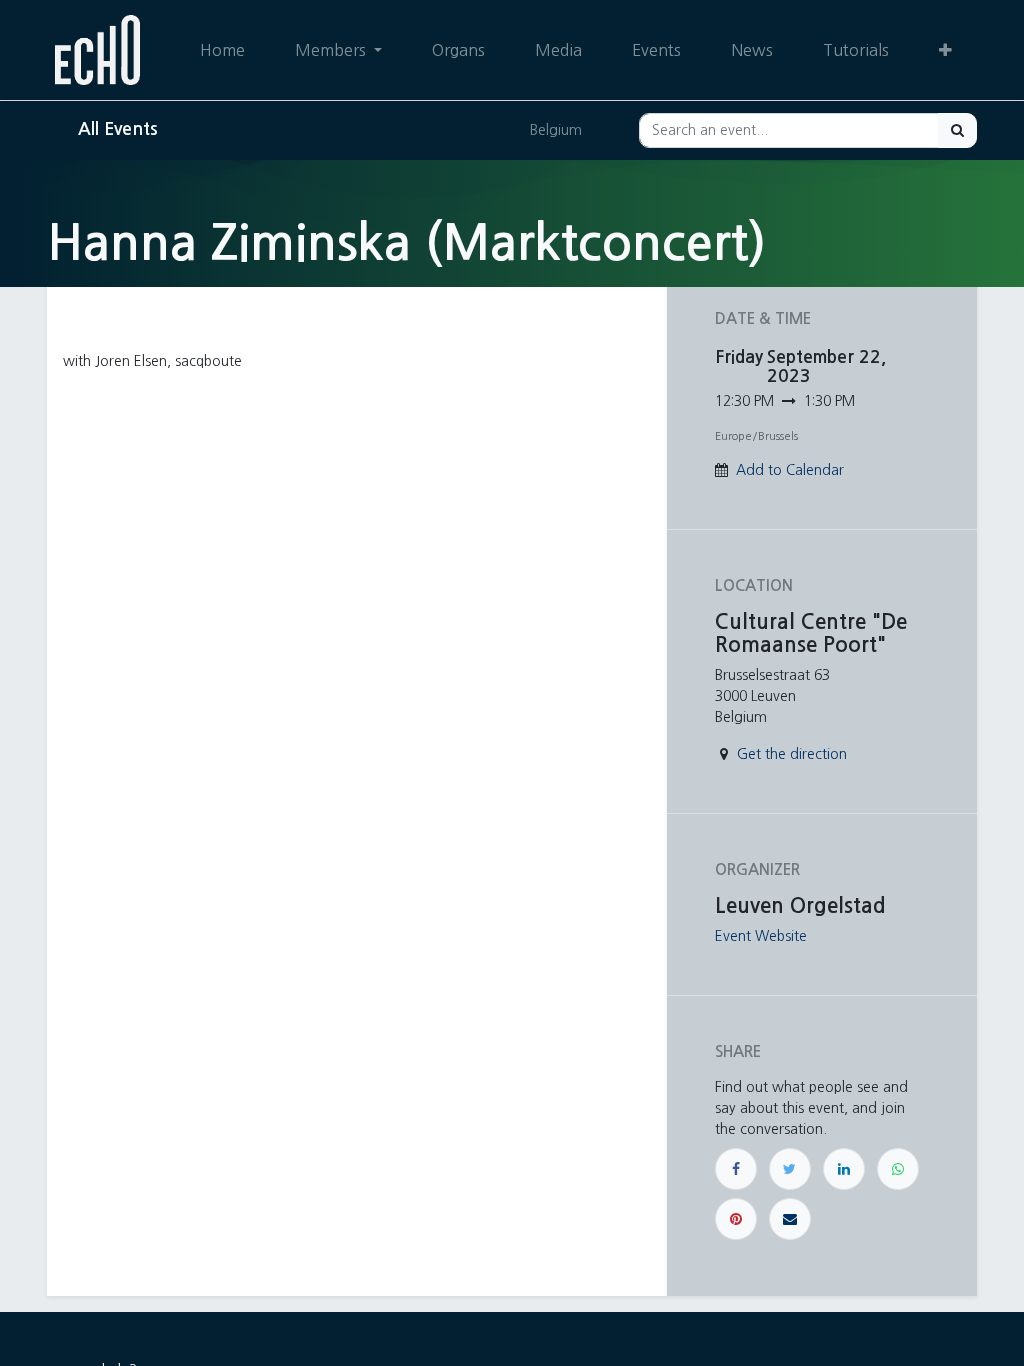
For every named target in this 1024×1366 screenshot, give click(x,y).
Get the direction (792, 754)
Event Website (761, 936)
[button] (945, 50)
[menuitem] (222, 50)
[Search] (957, 130)
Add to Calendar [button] (790, 470)
